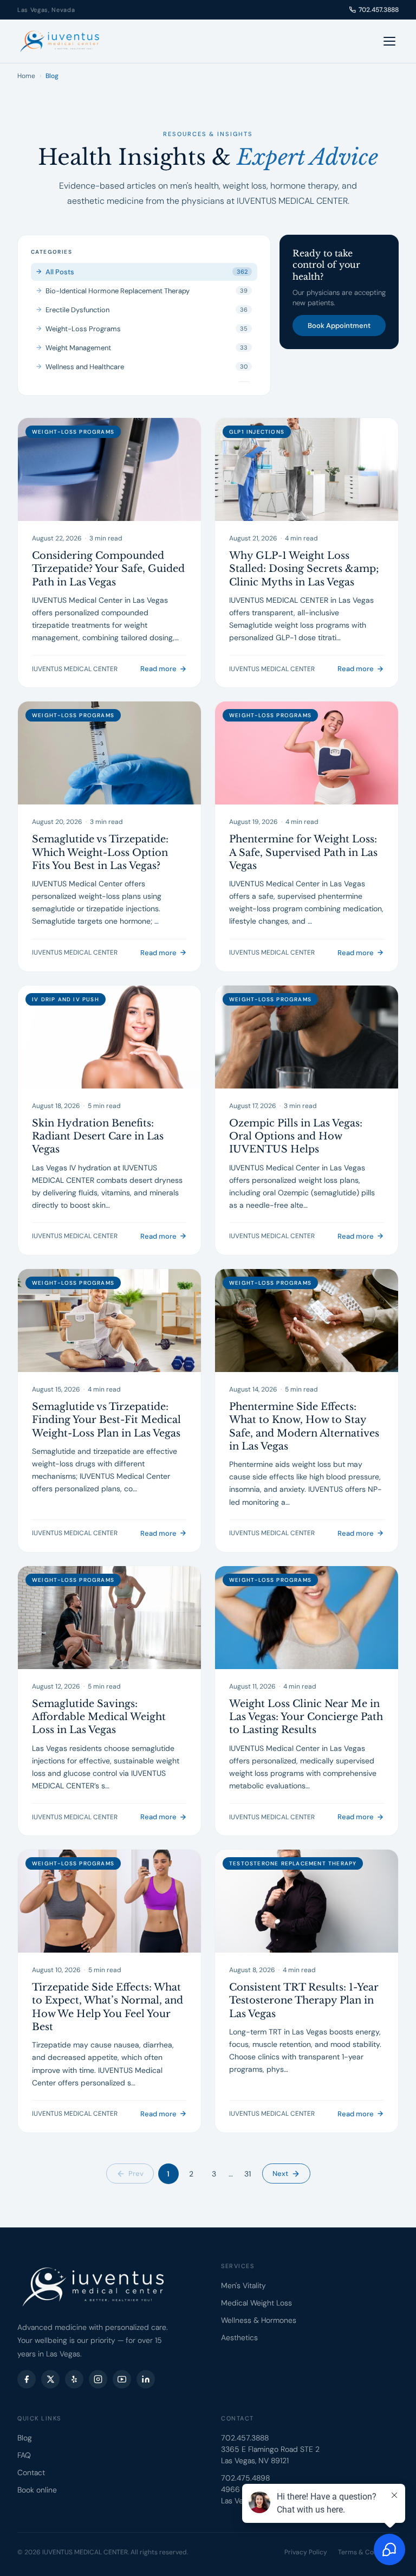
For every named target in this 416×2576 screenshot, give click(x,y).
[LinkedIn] (146, 2379)
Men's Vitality (243, 2285)
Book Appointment (339, 326)
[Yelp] (74, 2379)
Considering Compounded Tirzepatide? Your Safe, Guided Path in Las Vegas (108, 569)
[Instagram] (98, 2379)
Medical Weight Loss (256, 2303)
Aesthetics (239, 2337)
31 (248, 2174)
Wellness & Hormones (259, 2320)
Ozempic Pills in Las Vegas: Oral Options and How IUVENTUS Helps (296, 1136)
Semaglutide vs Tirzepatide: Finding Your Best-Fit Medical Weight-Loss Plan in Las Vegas (106, 1420)
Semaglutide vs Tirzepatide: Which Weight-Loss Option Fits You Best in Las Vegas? (100, 852)
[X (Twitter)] (50, 2379)
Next (280, 2173)
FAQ (24, 2455)
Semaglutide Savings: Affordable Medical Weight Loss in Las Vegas (99, 1717)
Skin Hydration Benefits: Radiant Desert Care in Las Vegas (98, 1136)
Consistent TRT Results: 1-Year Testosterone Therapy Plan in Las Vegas (304, 2001)
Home (26, 76)
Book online (37, 2490)
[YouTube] (122, 2379)
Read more (158, 669)
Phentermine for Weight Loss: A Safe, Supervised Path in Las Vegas (303, 852)
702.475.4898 (245, 2478)
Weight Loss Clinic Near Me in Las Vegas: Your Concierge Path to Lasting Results (306, 1717)
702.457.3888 (379, 10)
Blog (25, 2438)
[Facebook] (27, 2379)
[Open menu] (389, 41)
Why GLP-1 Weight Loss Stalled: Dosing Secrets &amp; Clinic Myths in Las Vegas (304, 569)
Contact (31, 2472)
